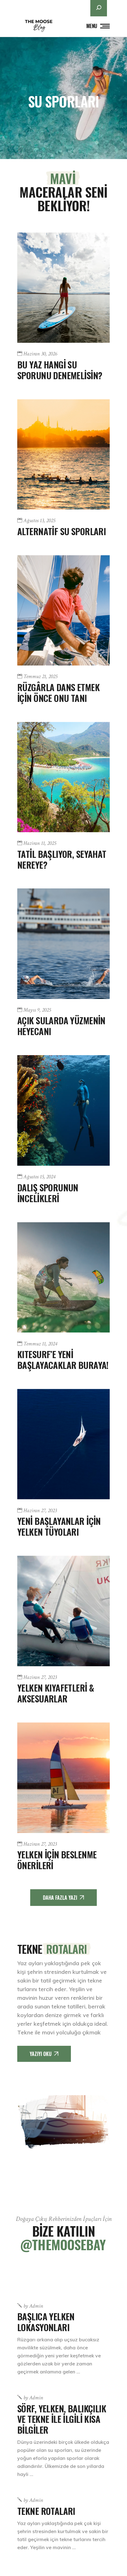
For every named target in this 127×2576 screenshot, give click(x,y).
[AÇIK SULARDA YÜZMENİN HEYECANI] (63, 944)
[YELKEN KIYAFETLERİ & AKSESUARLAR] (63, 1611)
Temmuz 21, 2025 (40, 677)
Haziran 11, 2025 (40, 843)
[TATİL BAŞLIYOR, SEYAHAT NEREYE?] (63, 777)
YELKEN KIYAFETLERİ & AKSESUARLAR (55, 1693)
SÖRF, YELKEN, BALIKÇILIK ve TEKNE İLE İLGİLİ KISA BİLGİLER (62, 2419)
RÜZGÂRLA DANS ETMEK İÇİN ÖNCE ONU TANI (58, 692)
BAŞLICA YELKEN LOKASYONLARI (46, 2322)
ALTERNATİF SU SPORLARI (61, 531)
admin (33, 2306)
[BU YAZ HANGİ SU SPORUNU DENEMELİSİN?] (63, 288)
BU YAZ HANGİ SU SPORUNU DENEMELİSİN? (60, 370)
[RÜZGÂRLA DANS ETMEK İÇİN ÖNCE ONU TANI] (63, 610)
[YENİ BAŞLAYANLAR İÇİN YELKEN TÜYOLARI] (63, 1444)
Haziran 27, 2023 (40, 1511)
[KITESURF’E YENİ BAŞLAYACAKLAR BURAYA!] (63, 1278)
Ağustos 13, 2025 (39, 521)
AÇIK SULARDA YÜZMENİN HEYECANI (61, 1026)
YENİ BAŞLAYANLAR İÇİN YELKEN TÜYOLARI (59, 1526)
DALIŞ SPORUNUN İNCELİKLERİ (48, 1193)
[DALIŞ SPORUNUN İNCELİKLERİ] (63, 1110)
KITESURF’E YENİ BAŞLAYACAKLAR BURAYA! (63, 1359)
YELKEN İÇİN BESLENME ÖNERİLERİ (57, 1860)
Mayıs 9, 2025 (37, 1010)
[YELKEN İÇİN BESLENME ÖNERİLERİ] (63, 1778)
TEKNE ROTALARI (46, 2511)
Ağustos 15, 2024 (39, 1177)
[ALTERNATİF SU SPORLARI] (63, 454)
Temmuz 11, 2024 (40, 1344)
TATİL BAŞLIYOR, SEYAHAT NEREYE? (62, 859)
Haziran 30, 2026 (40, 354)
